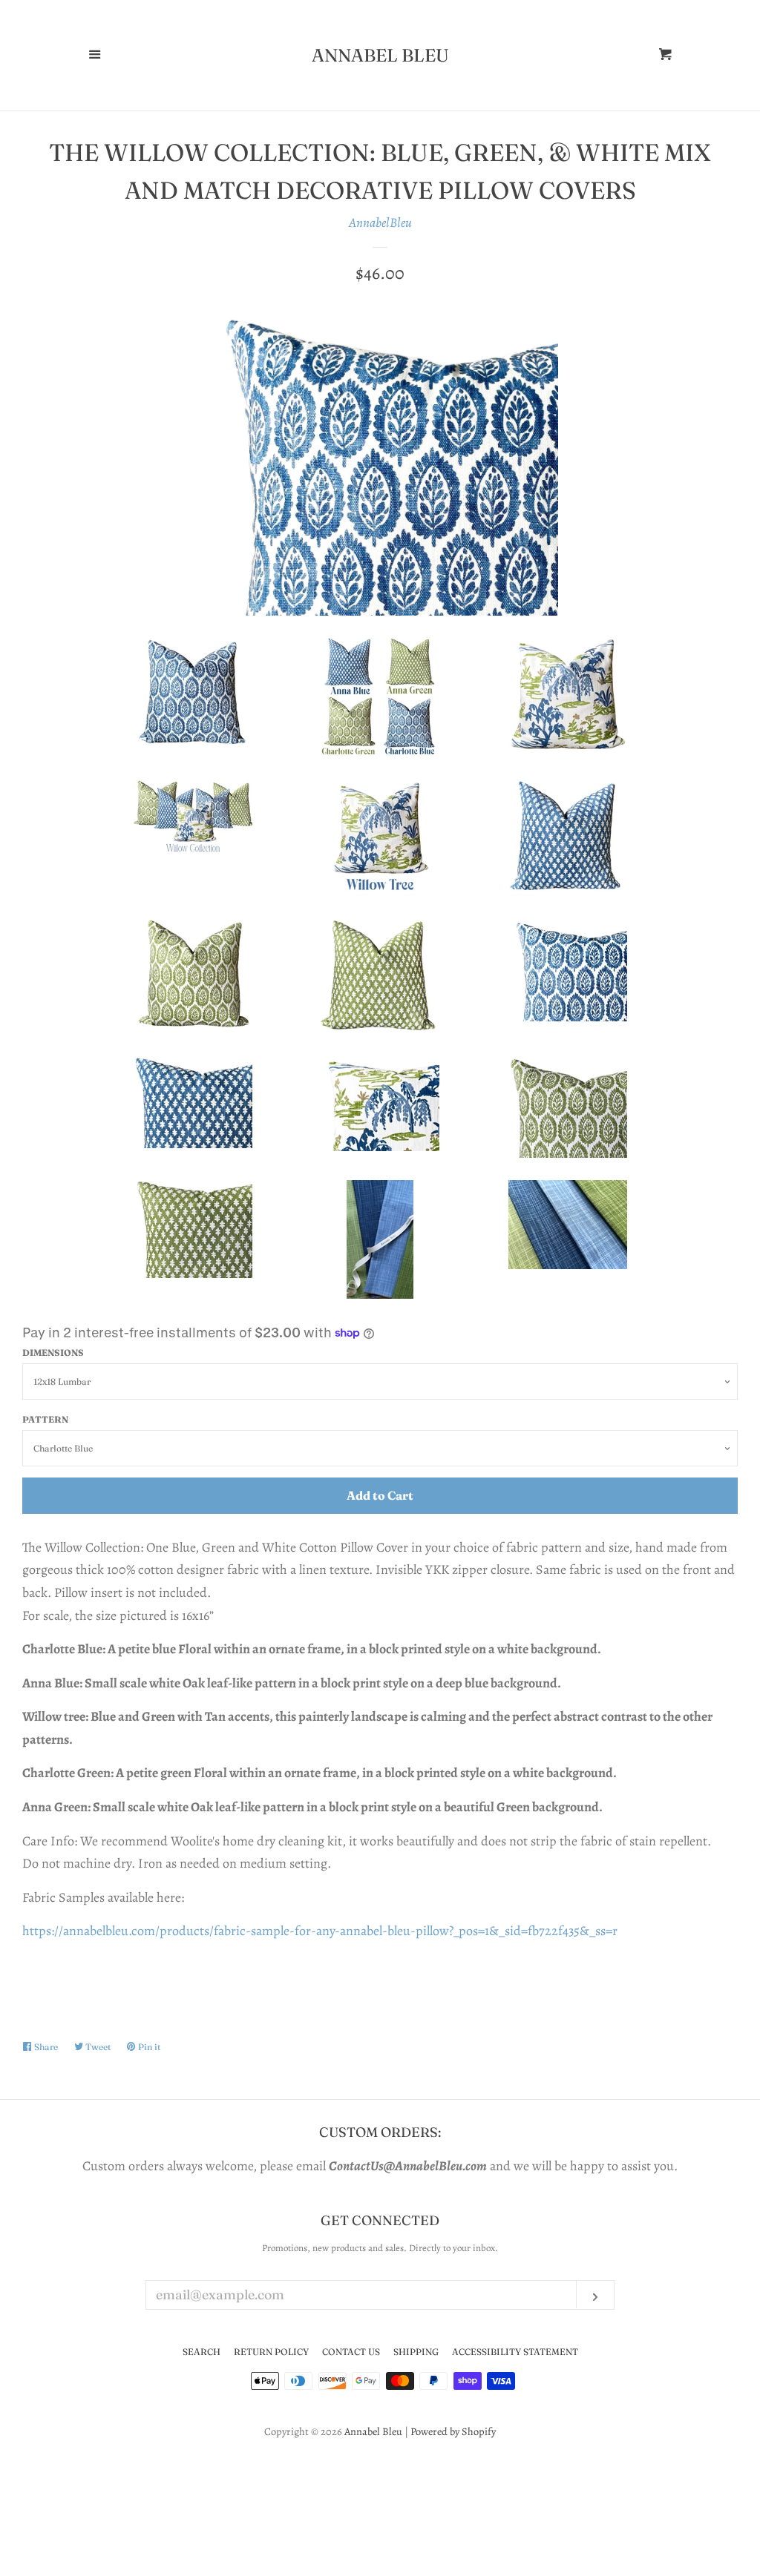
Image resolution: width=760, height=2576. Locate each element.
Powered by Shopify (453, 2431)
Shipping (416, 2352)
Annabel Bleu (380, 56)
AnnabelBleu (380, 223)
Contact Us (351, 2352)
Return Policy (271, 2352)
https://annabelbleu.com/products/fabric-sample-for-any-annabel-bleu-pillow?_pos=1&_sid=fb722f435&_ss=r (320, 1931)
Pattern (45, 1419)
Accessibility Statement (515, 2352)
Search (202, 2352)
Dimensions (53, 1353)
